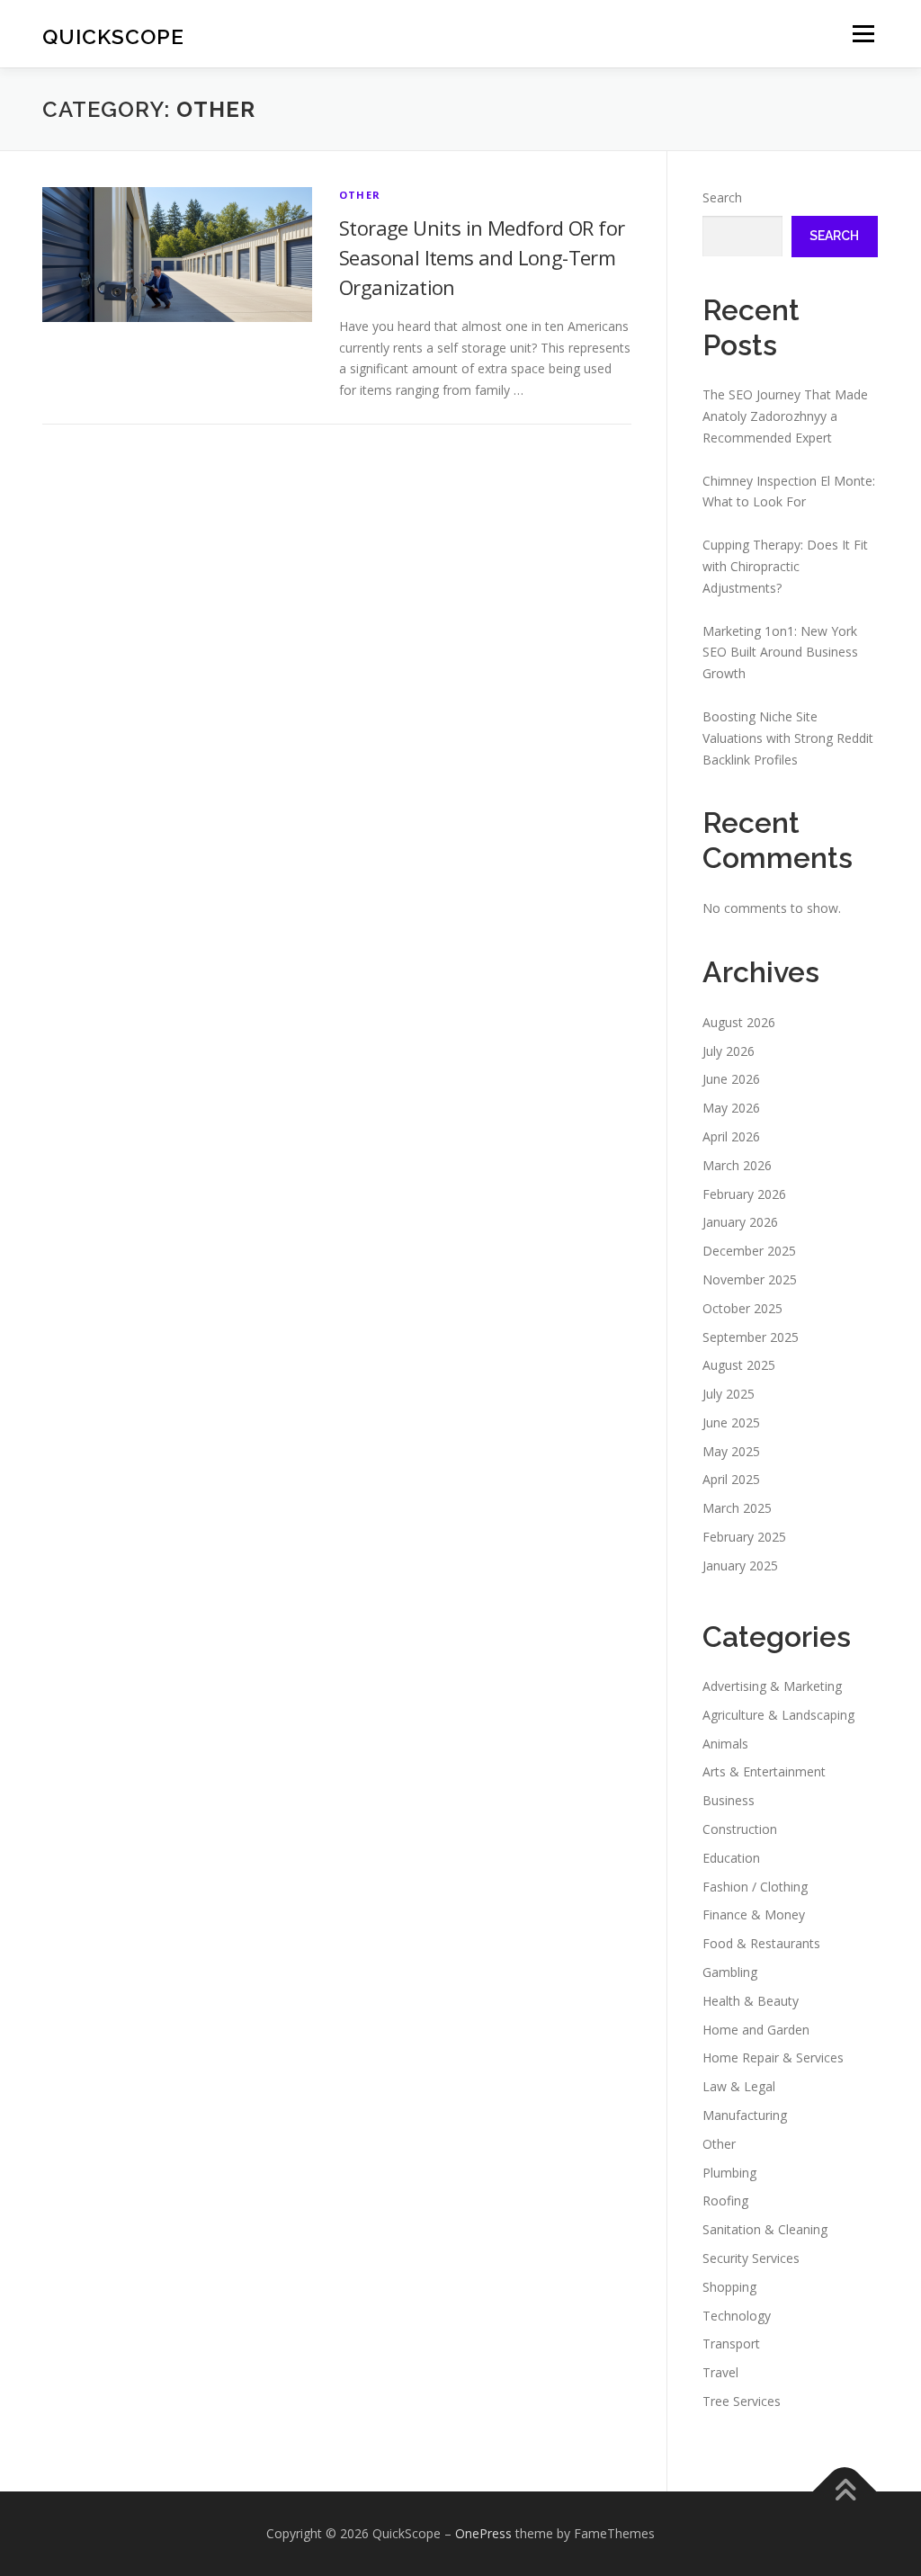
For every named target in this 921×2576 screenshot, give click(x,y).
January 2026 (740, 1222)
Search (722, 197)
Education (731, 1858)
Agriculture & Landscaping (778, 1715)
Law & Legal (739, 2086)
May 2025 (731, 1451)
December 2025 (749, 1251)
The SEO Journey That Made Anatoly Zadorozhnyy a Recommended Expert (785, 416)
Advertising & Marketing (772, 1686)
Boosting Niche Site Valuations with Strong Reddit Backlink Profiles (788, 738)
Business (729, 1800)
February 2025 (744, 1537)
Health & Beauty (751, 2001)
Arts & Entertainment (764, 1771)
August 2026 (739, 1022)
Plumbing (729, 2173)
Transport (731, 2343)
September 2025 (751, 1337)
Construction (740, 1829)
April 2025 (731, 1479)
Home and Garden (756, 2030)
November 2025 (750, 1279)
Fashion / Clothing (755, 1887)
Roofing (725, 2200)
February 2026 (744, 1194)
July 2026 (729, 1051)
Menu (863, 34)
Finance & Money (754, 1914)
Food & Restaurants (761, 1943)
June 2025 (731, 1422)
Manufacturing (745, 2115)
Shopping (729, 2287)
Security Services (751, 2258)
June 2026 (731, 1079)
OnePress (483, 2533)
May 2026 (731, 1108)
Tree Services (742, 2401)
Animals (725, 1744)
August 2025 (739, 1365)
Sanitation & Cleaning (765, 2229)
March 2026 (737, 1165)
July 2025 (729, 1394)
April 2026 (731, 1136)
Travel (720, 2372)
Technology (737, 2316)
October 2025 (742, 1308)
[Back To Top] (845, 2491)
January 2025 (740, 1565)
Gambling (730, 1972)
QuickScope (113, 36)
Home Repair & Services (773, 2057)
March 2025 (737, 1508)
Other (360, 195)
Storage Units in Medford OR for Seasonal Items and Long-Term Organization (482, 257)
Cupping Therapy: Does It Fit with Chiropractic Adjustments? (785, 566)
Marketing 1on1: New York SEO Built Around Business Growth (780, 653)
